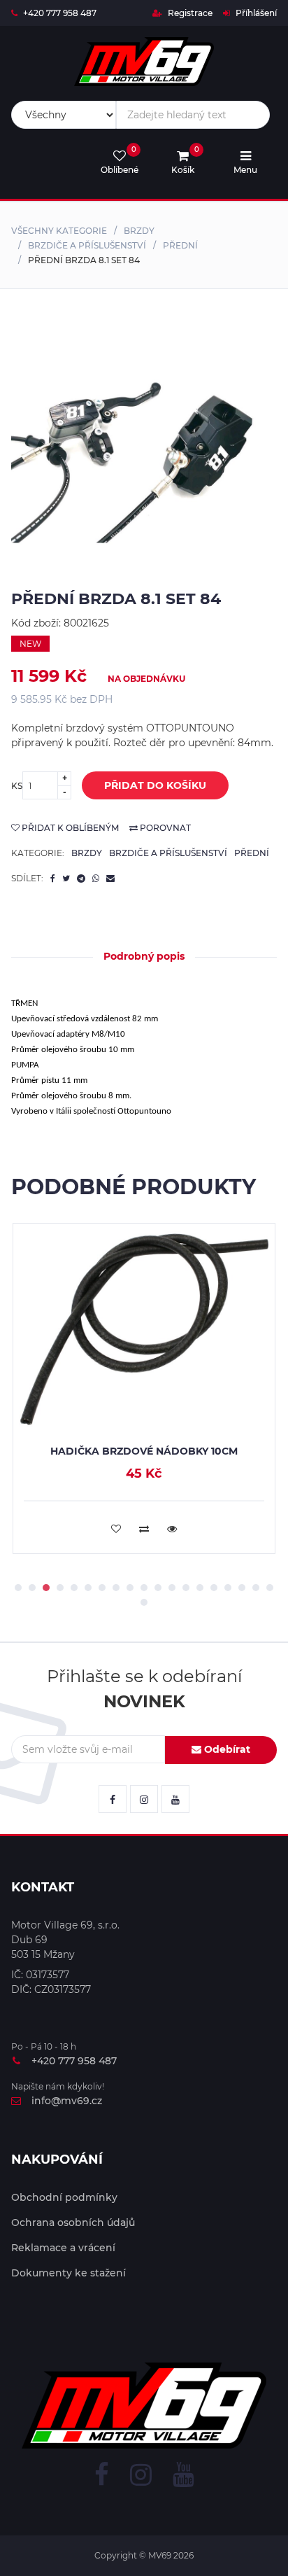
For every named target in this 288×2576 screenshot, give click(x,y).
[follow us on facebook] (113, 1799)
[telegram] (81, 878)
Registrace (189, 13)
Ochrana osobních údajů (73, 2222)
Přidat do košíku (155, 785)
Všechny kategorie (59, 231)
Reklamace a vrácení (63, 2248)
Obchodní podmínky (64, 2197)
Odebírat (226, 1749)
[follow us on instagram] (144, 1799)
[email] (110, 878)
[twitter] (66, 878)
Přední (180, 245)
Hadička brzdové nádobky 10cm (144, 1451)
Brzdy (139, 231)
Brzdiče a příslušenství (87, 245)
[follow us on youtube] (175, 1799)
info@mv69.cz (67, 2101)
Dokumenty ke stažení (69, 2273)
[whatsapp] (96, 878)
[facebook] (53, 878)
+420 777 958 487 (60, 13)
